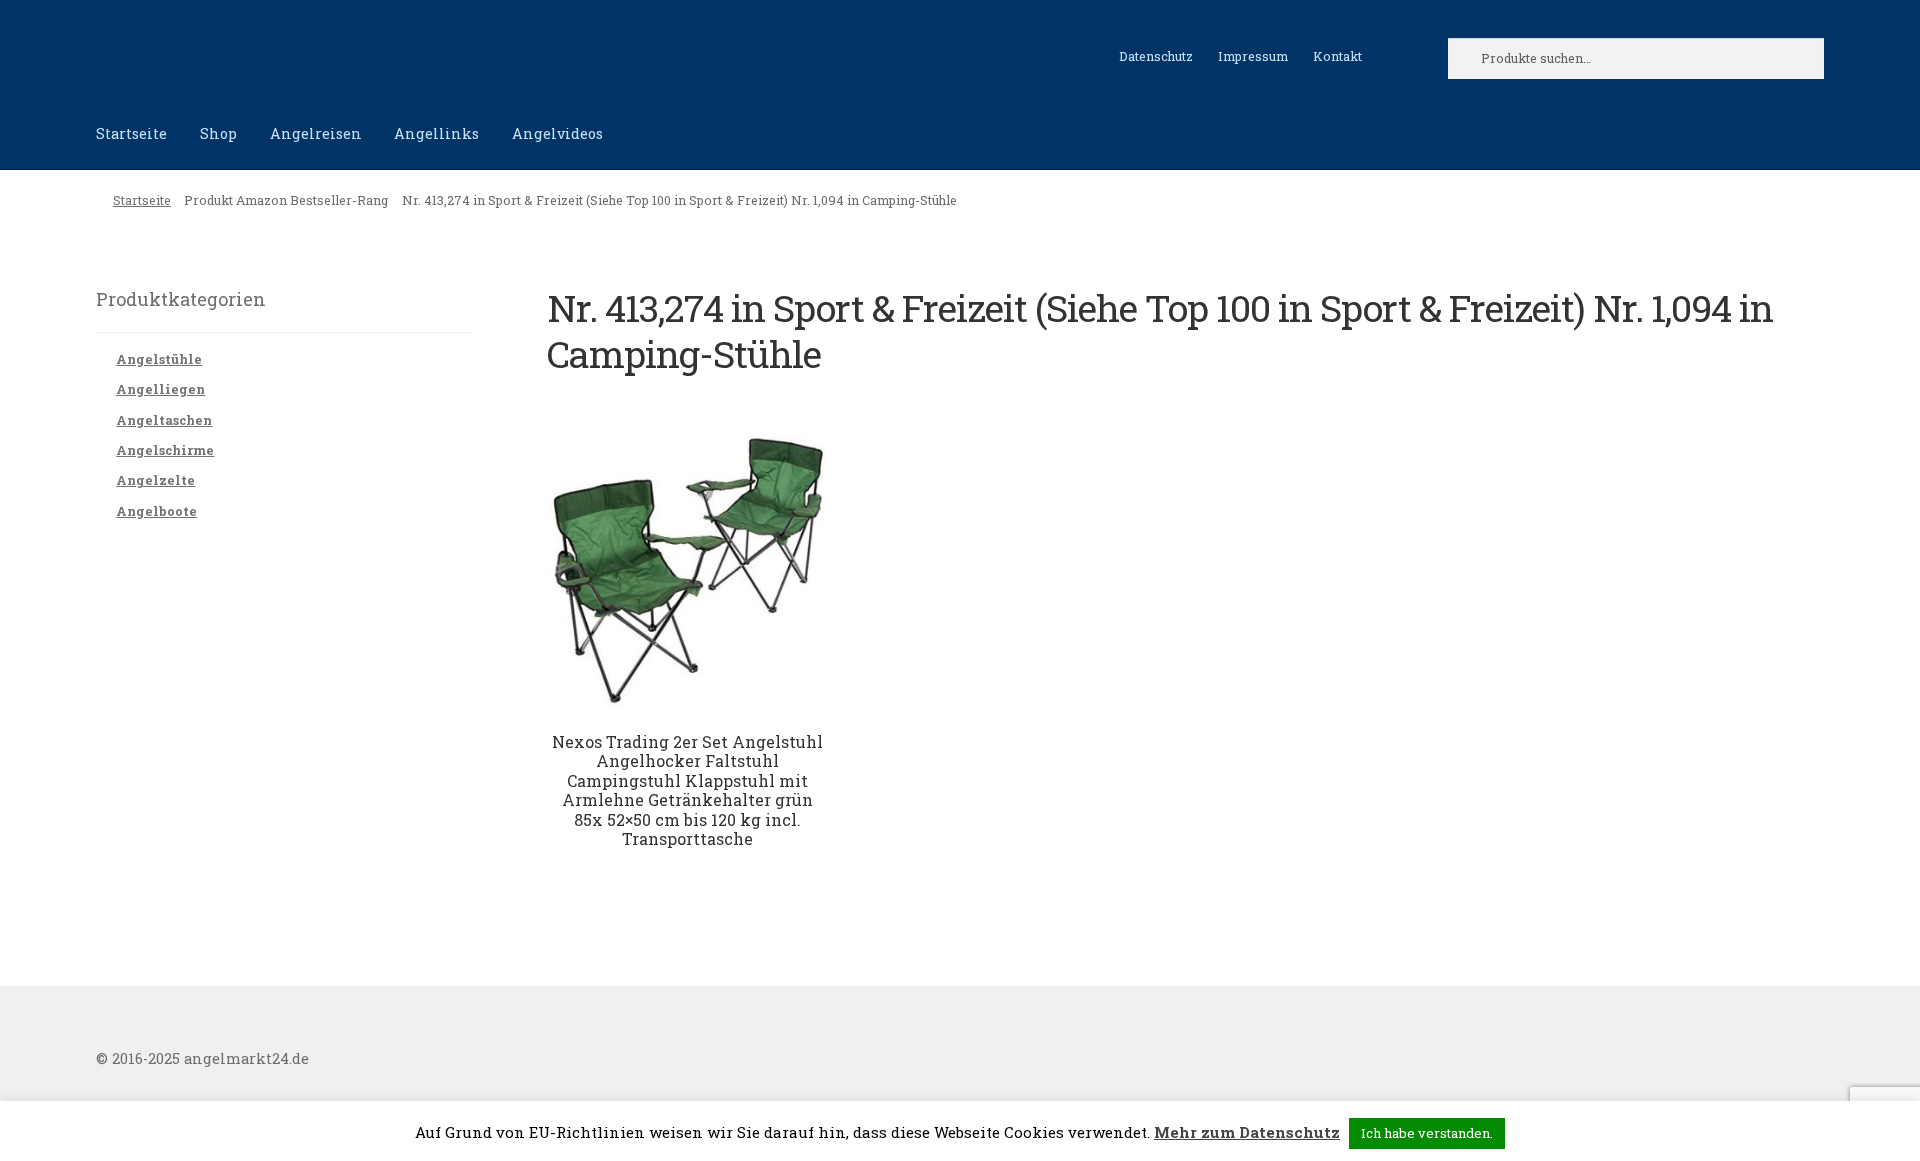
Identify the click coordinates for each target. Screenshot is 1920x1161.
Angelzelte (155, 480)
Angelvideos (557, 133)
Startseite (131, 133)
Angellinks (436, 133)
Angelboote (156, 511)
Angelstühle (159, 359)
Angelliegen (160, 389)
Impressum (1253, 56)
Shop (218, 133)
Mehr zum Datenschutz (1247, 1132)
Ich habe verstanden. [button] (1427, 1133)
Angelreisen (316, 133)
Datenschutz (1156, 56)
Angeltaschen (164, 420)
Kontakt (1337, 56)
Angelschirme (165, 450)
